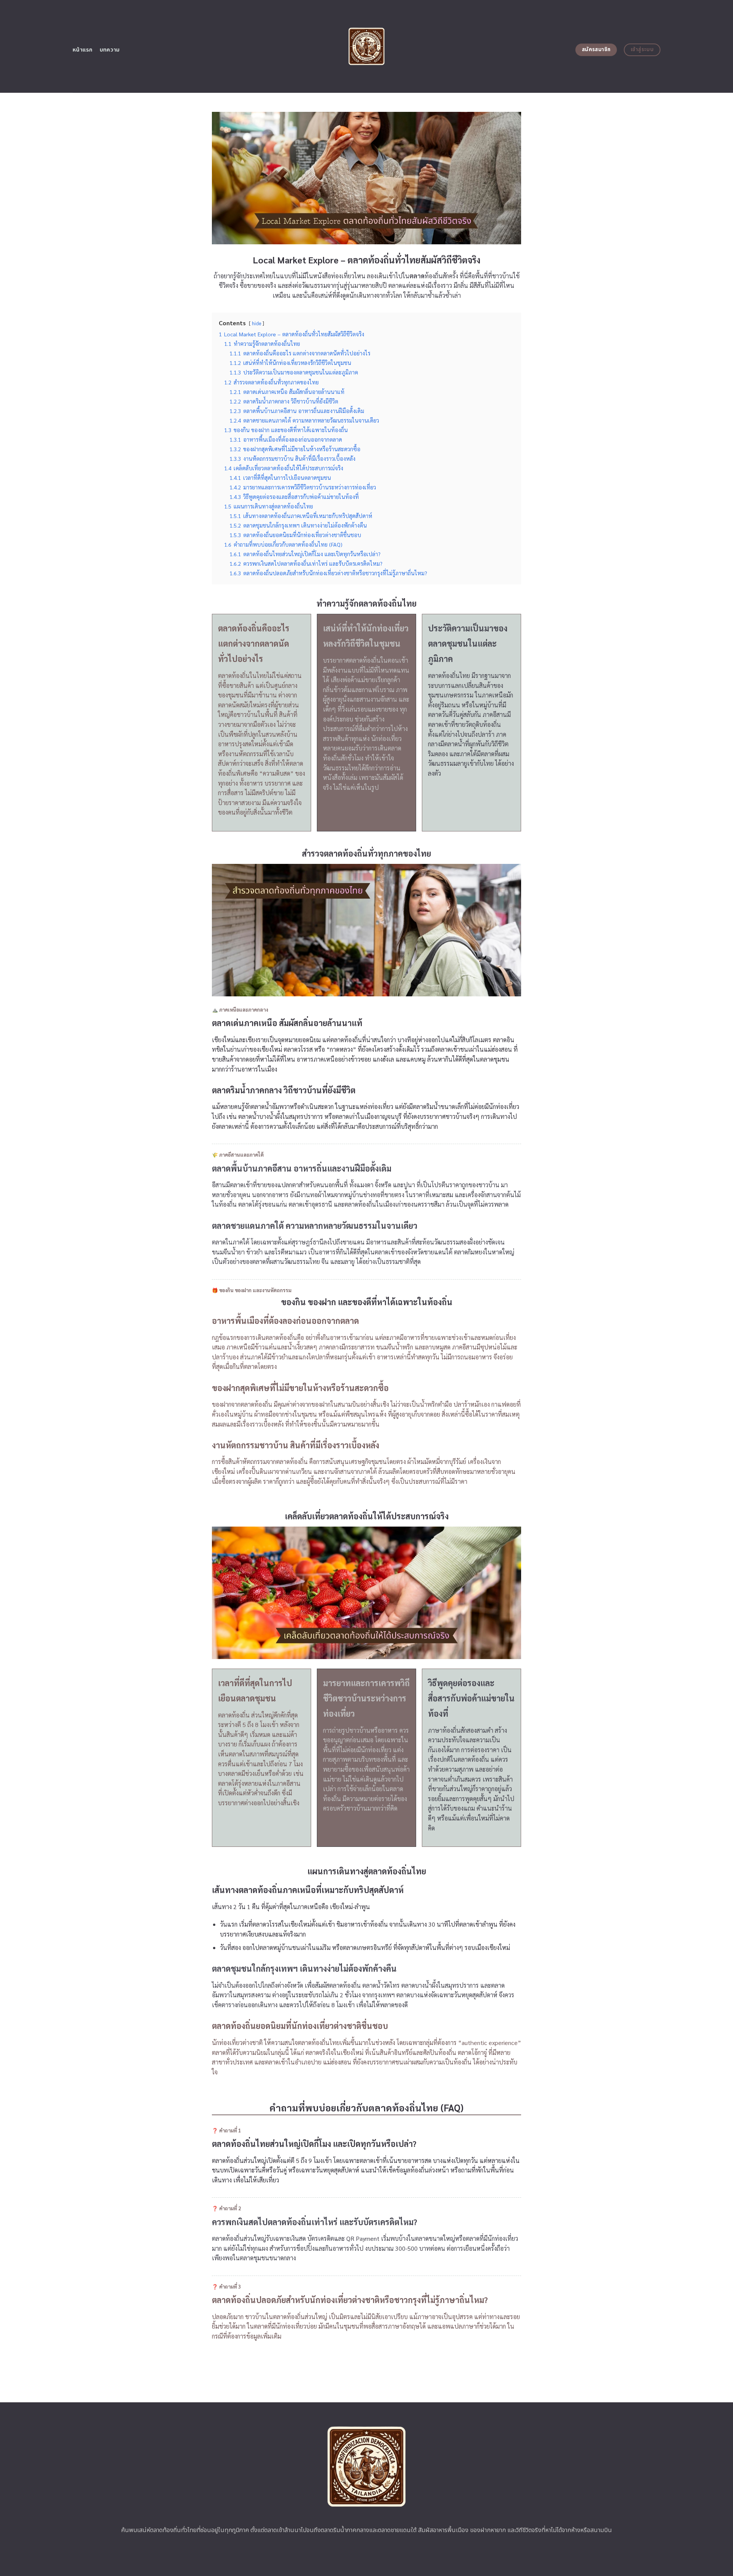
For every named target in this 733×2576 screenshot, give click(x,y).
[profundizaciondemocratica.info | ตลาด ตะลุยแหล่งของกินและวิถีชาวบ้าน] (367, 46)
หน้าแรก (83, 50)
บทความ (110, 50)
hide (257, 323)
